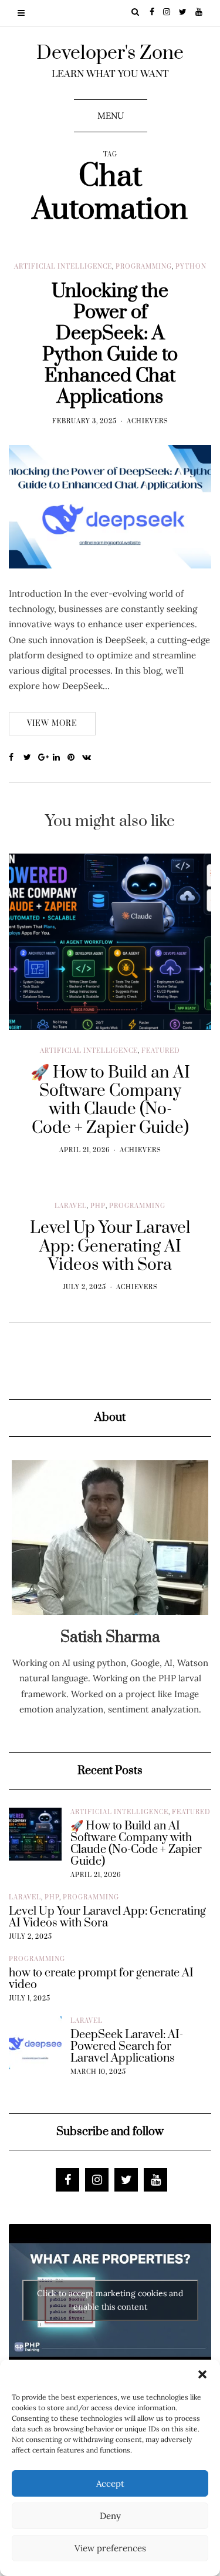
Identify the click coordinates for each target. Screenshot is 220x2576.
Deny (110, 2516)
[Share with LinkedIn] (60, 758)
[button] (202, 2374)
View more (52, 724)
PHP (98, 1206)
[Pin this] (75, 758)
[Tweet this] (31, 758)
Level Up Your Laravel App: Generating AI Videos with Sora (107, 1918)
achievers (148, 421)
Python (191, 267)
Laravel (71, 1206)
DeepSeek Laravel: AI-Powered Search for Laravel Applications (127, 2047)
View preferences (110, 2548)
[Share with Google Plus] (45, 758)
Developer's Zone (110, 53)
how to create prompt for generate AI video (101, 1979)
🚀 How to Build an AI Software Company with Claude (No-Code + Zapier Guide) (136, 1844)
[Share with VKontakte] (89, 758)
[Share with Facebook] (16, 758)
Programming (144, 267)
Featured (161, 1051)
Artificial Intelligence (63, 267)
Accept (110, 2483)
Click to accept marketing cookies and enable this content (110, 2300)
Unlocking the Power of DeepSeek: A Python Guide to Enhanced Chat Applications (110, 344)
